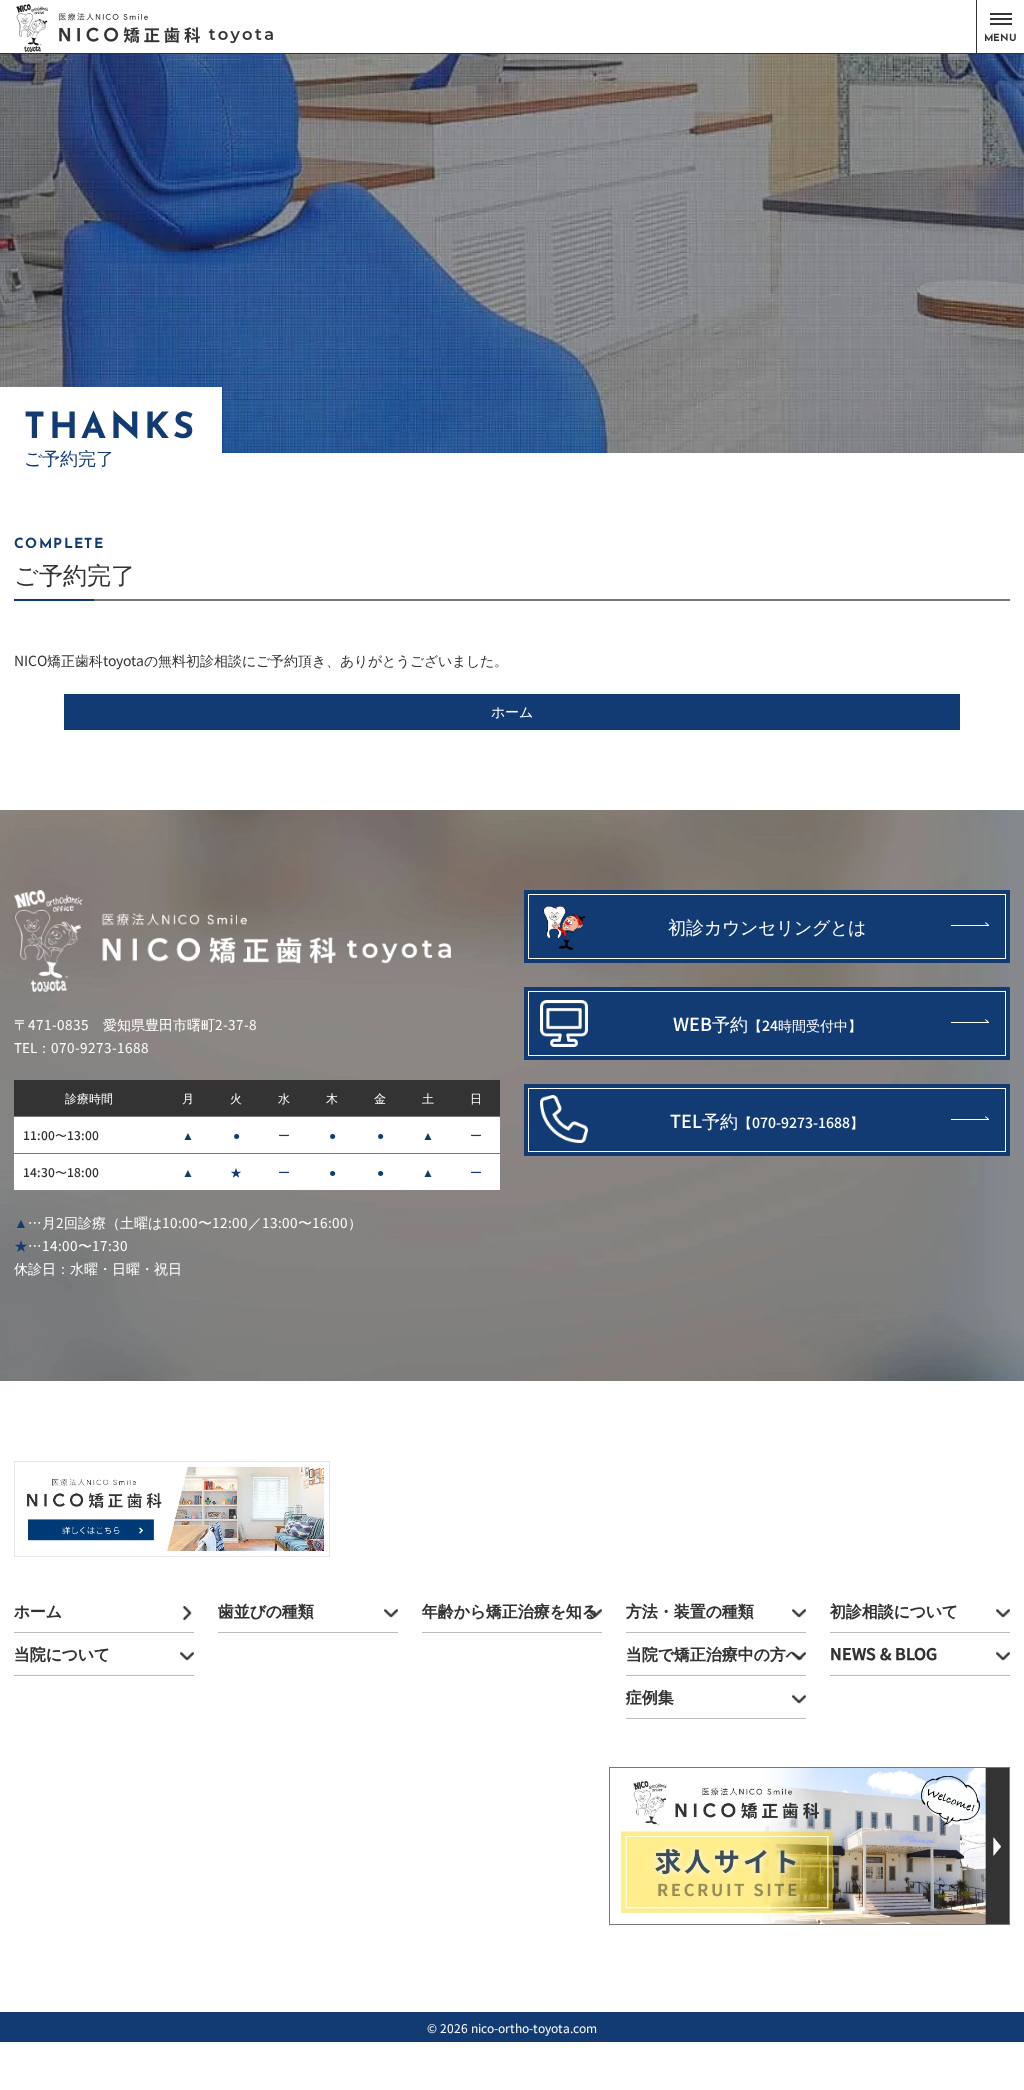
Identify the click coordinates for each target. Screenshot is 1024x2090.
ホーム (512, 711)
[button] (1000, 27)
